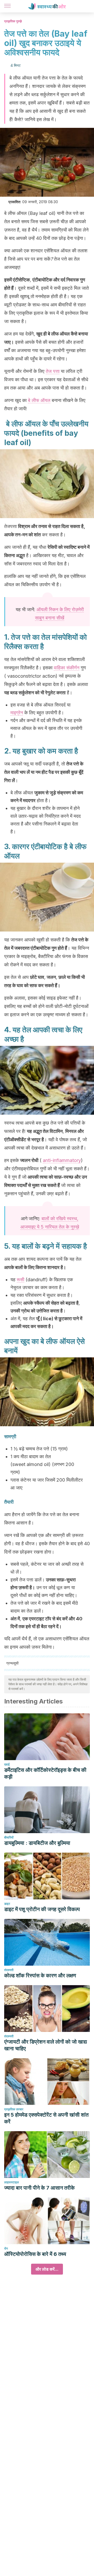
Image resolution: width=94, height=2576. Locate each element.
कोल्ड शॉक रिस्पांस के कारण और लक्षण (40, 1976)
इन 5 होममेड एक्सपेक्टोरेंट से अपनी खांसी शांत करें (46, 2118)
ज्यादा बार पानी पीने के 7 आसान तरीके (39, 2188)
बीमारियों (9, 1837)
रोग (6, 2248)
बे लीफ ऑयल (39, 400)
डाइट (7, 1904)
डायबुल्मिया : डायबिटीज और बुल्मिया (37, 1843)
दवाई (7, 1764)
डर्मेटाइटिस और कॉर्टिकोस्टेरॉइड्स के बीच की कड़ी (45, 1773)
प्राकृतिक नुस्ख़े (13, 21)
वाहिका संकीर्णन (67, 668)
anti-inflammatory (62, 1160)
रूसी (20, 1280)
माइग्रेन (17, 713)
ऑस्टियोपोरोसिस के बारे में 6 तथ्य (35, 2254)
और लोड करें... (47, 2269)
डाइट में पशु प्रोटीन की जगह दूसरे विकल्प (42, 1909)
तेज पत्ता (53, 371)
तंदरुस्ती (9, 1970)
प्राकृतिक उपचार (14, 2109)
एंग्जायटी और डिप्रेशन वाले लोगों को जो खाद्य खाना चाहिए (46, 2045)
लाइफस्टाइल (11, 2182)
